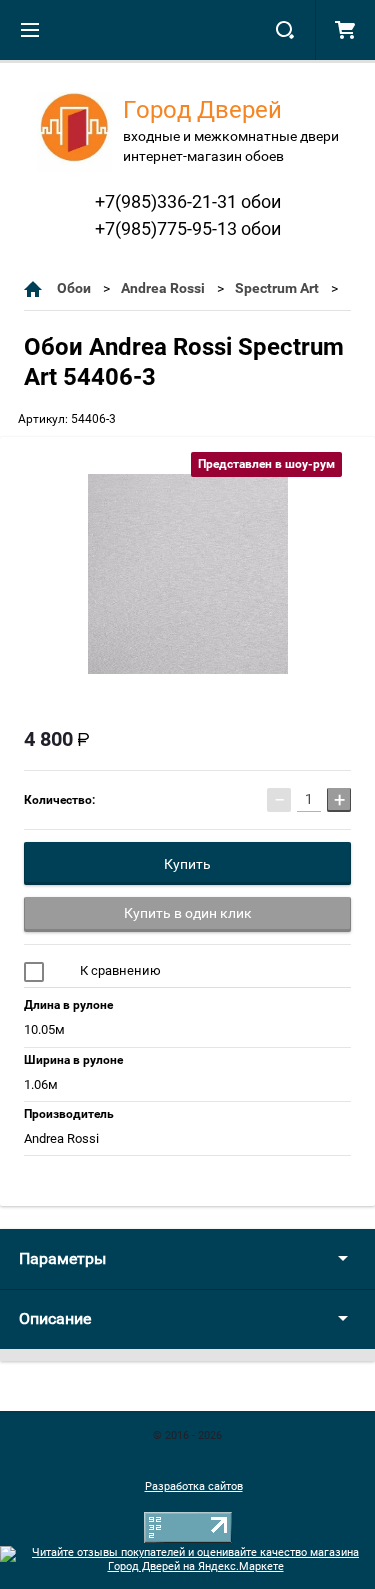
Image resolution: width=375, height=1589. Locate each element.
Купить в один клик (188, 913)
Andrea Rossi (163, 288)
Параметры (62, 1258)
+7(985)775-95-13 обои (188, 228)
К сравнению (119, 970)
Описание (55, 1318)
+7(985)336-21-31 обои (188, 201)
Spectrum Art (277, 288)
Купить (187, 864)
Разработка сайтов (194, 1486)
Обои (74, 288)
